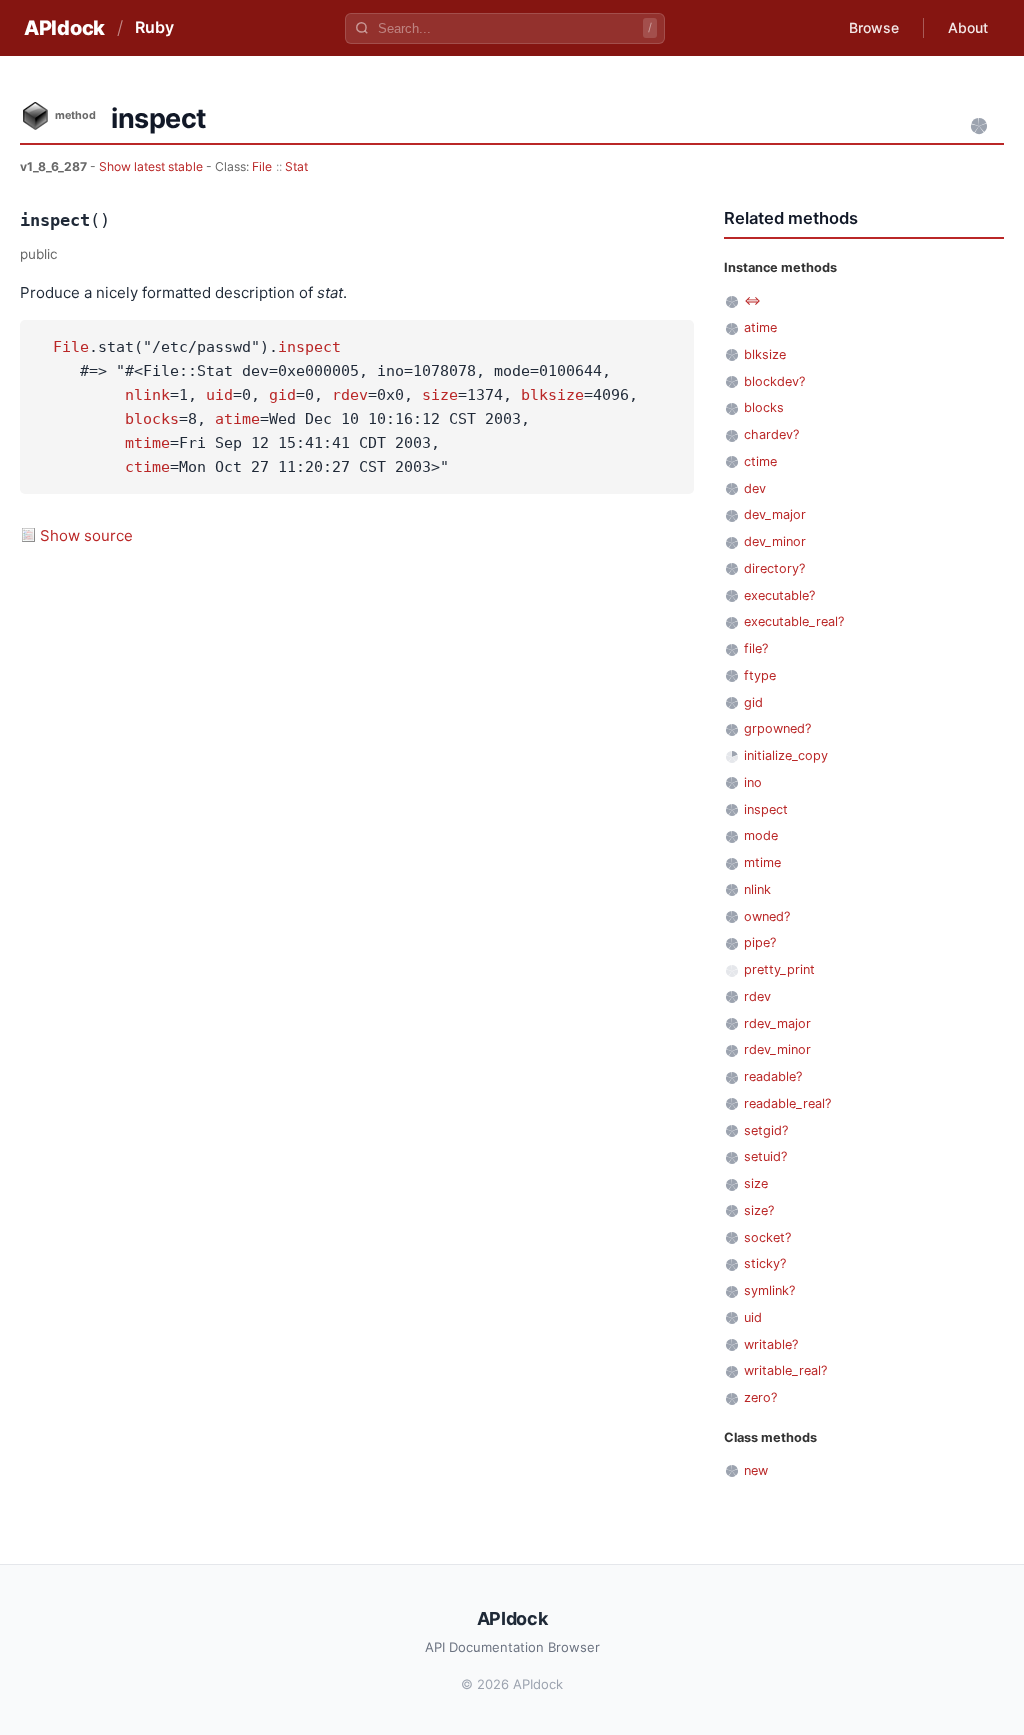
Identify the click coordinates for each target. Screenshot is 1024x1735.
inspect (309, 347)
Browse (874, 27)
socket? (767, 1237)
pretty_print (779, 969)
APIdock (64, 28)
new (756, 1470)
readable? (773, 1076)
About (968, 27)
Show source (86, 535)
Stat (296, 166)
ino (753, 782)
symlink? (769, 1290)
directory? (774, 568)
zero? (760, 1397)
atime (237, 419)
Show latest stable (152, 166)
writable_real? (785, 1370)
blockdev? (774, 381)
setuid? (765, 1156)
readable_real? (787, 1103)
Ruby (154, 27)
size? (759, 1210)
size (440, 395)
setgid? (766, 1130)
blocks (152, 419)
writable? (771, 1344)
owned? (767, 916)
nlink (147, 395)
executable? (779, 595)
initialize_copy (786, 755)
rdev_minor (777, 1049)
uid (219, 395)
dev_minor (775, 541)
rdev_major (777, 1023)
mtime (147, 443)
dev (755, 488)
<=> (752, 300)
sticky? (765, 1263)
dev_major (775, 514)
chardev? (771, 434)
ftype (760, 675)
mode (761, 835)
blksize (552, 395)
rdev (350, 395)
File (262, 166)
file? (756, 648)
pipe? (760, 942)
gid (282, 395)
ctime (147, 467)
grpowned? (777, 728)
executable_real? (794, 621)
